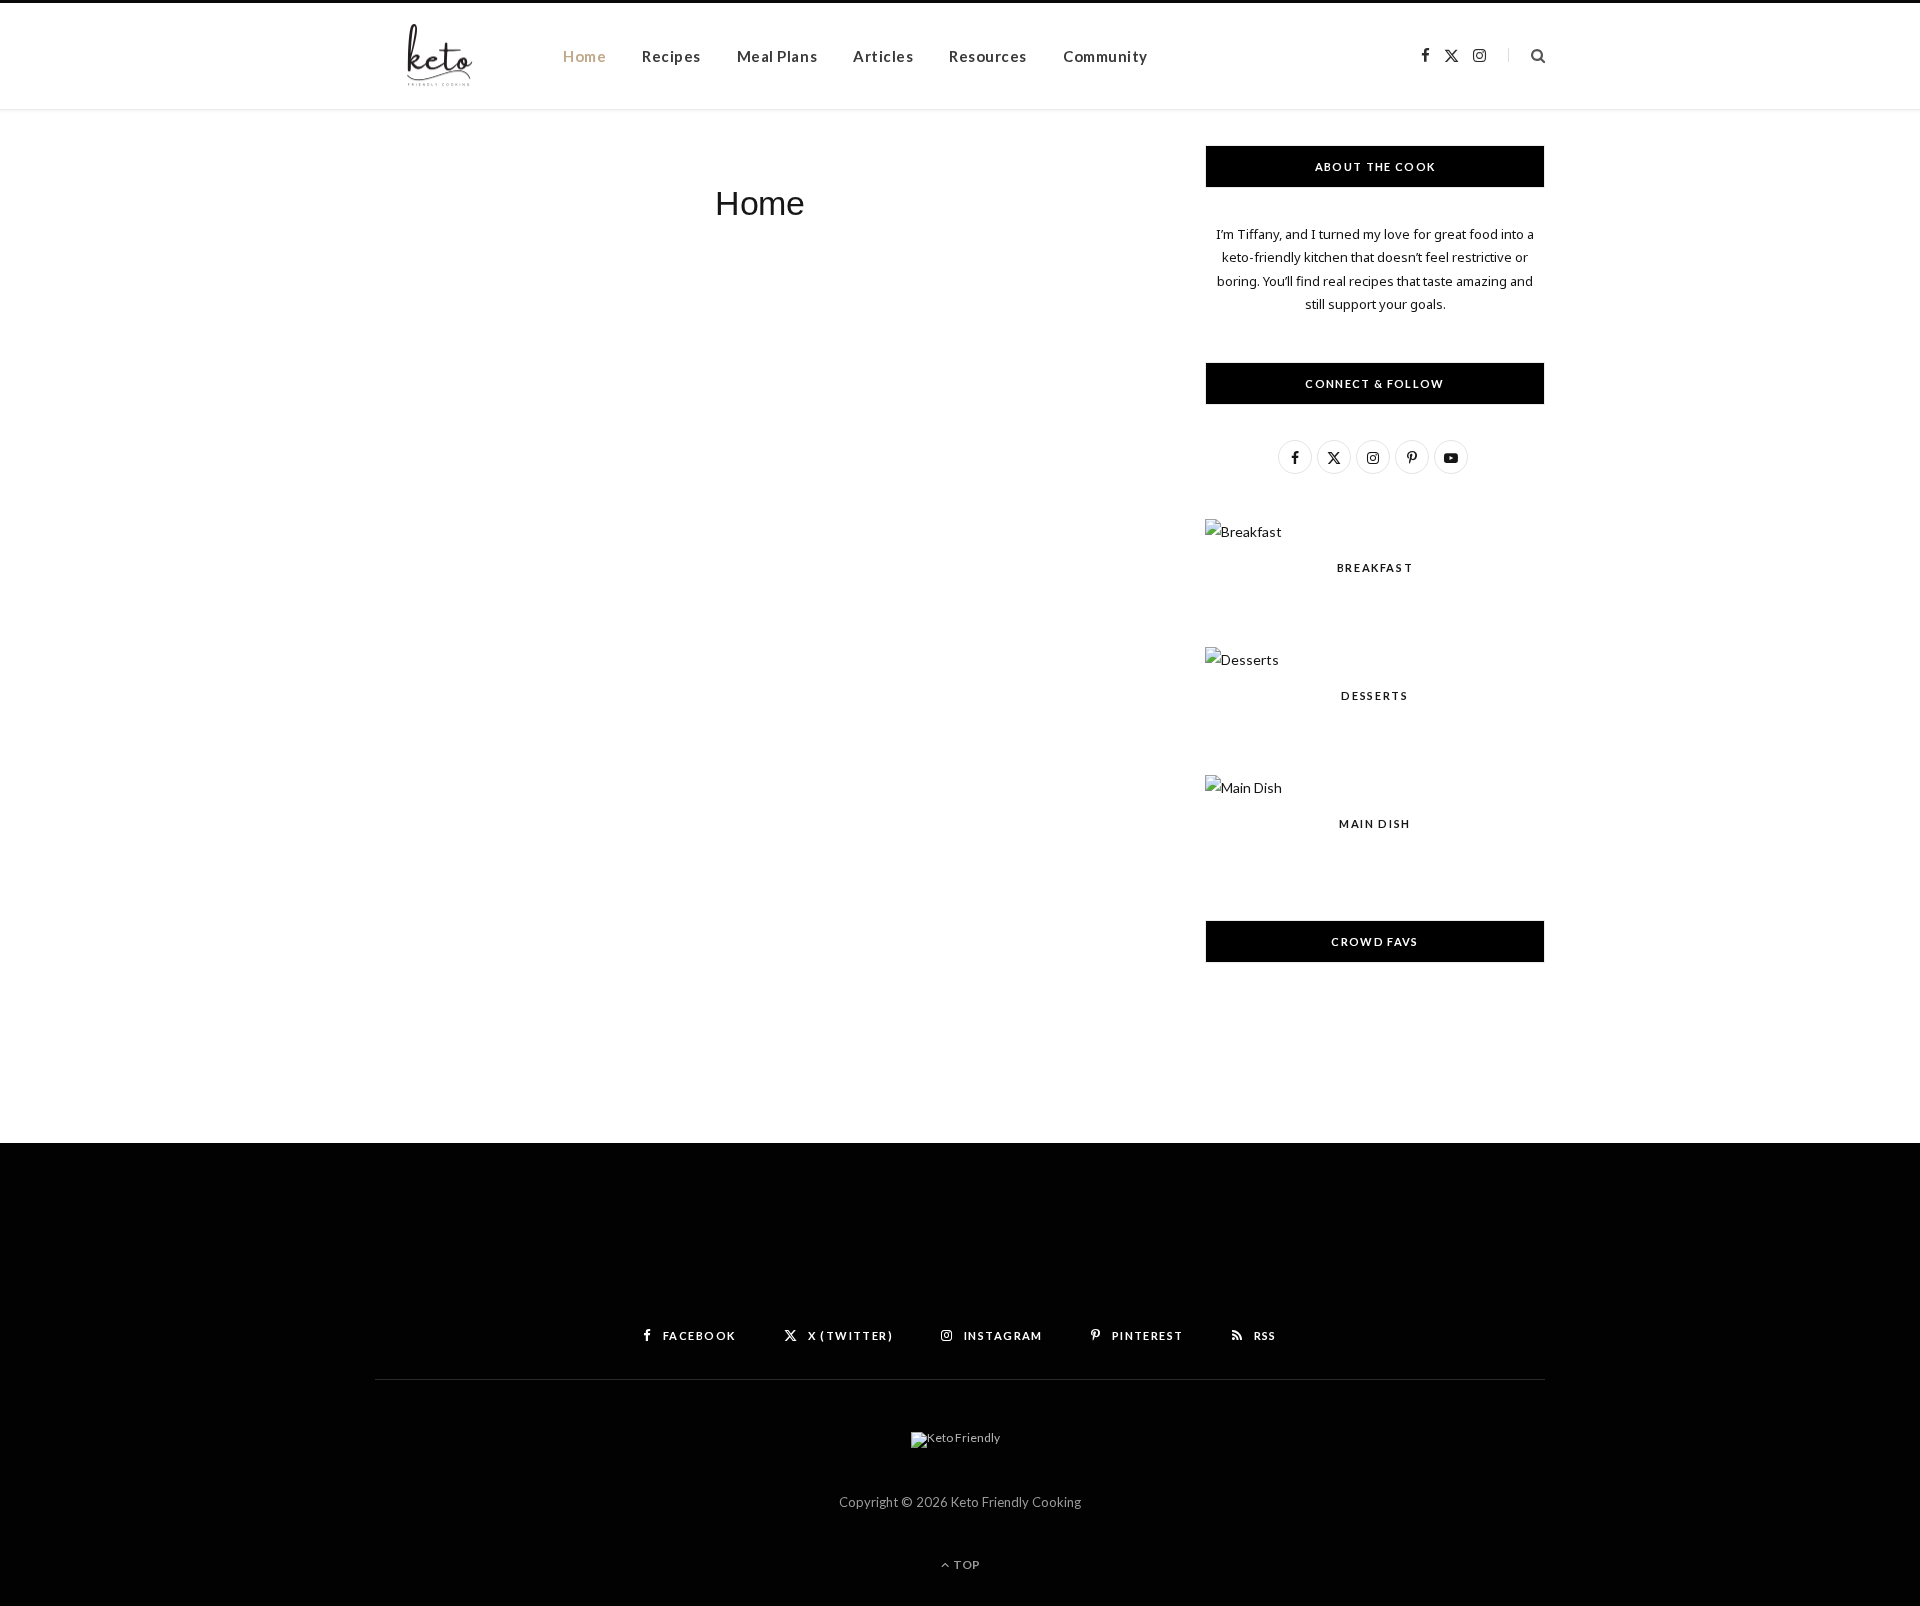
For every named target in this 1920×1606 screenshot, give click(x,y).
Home (584, 56)
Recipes (671, 56)
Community (1105, 56)
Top (965, 1564)
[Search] (1526, 55)
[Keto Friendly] (437, 56)
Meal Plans (777, 56)
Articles (883, 56)
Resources (988, 56)
